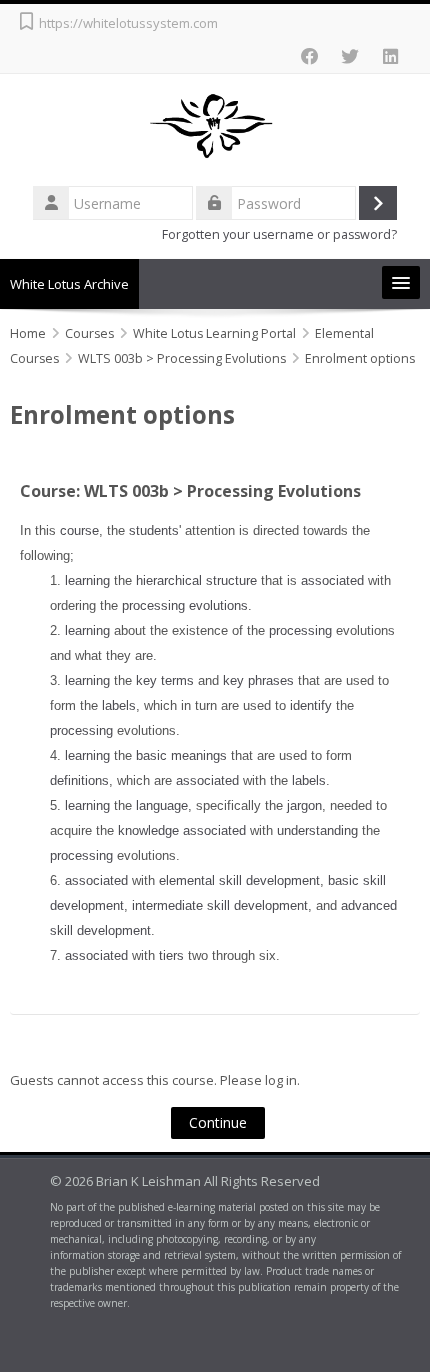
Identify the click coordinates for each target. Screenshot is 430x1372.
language (162, 805)
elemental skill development (239, 880)
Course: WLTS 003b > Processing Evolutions (190, 491)
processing (300, 630)
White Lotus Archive (69, 284)
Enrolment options (360, 358)
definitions (79, 780)
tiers (171, 955)
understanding (317, 830)
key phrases (258, 680)
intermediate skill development (220, 905)
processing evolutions (185, 605)
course (79, 530)
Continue (218, 1122)
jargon (304, 805)
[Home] (215, 127)
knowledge (148, 830)
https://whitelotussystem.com (128, 23)
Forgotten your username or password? (279, 234)
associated (332, 580)
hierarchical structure (196, 580)
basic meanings (181, 755)
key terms (165, 680)
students (154, 530)
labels (119, 705)
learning (87, 580)
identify (311, 705)
